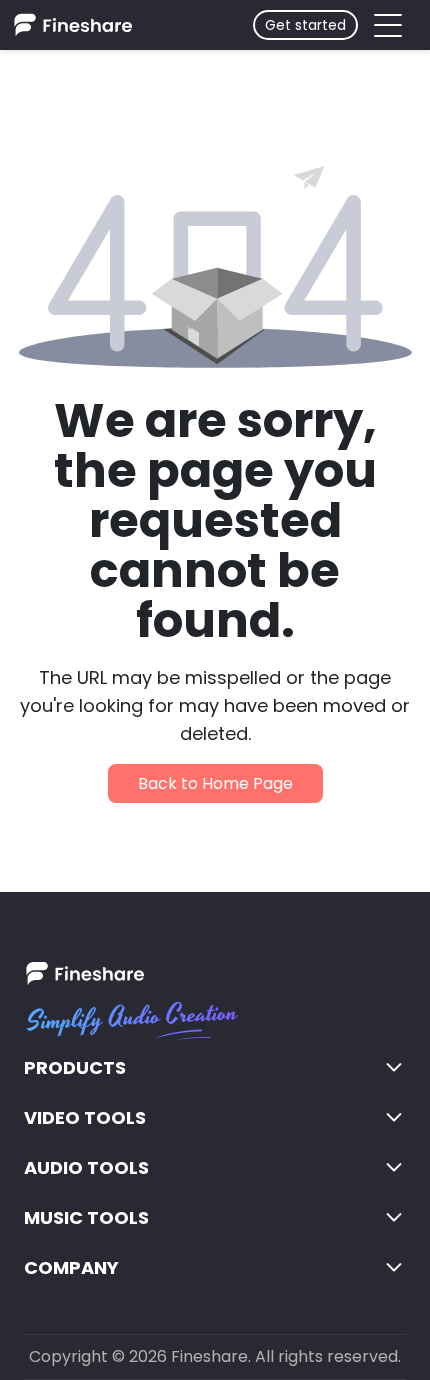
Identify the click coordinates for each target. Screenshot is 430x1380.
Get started (305, 25)
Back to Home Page (215, 783)
